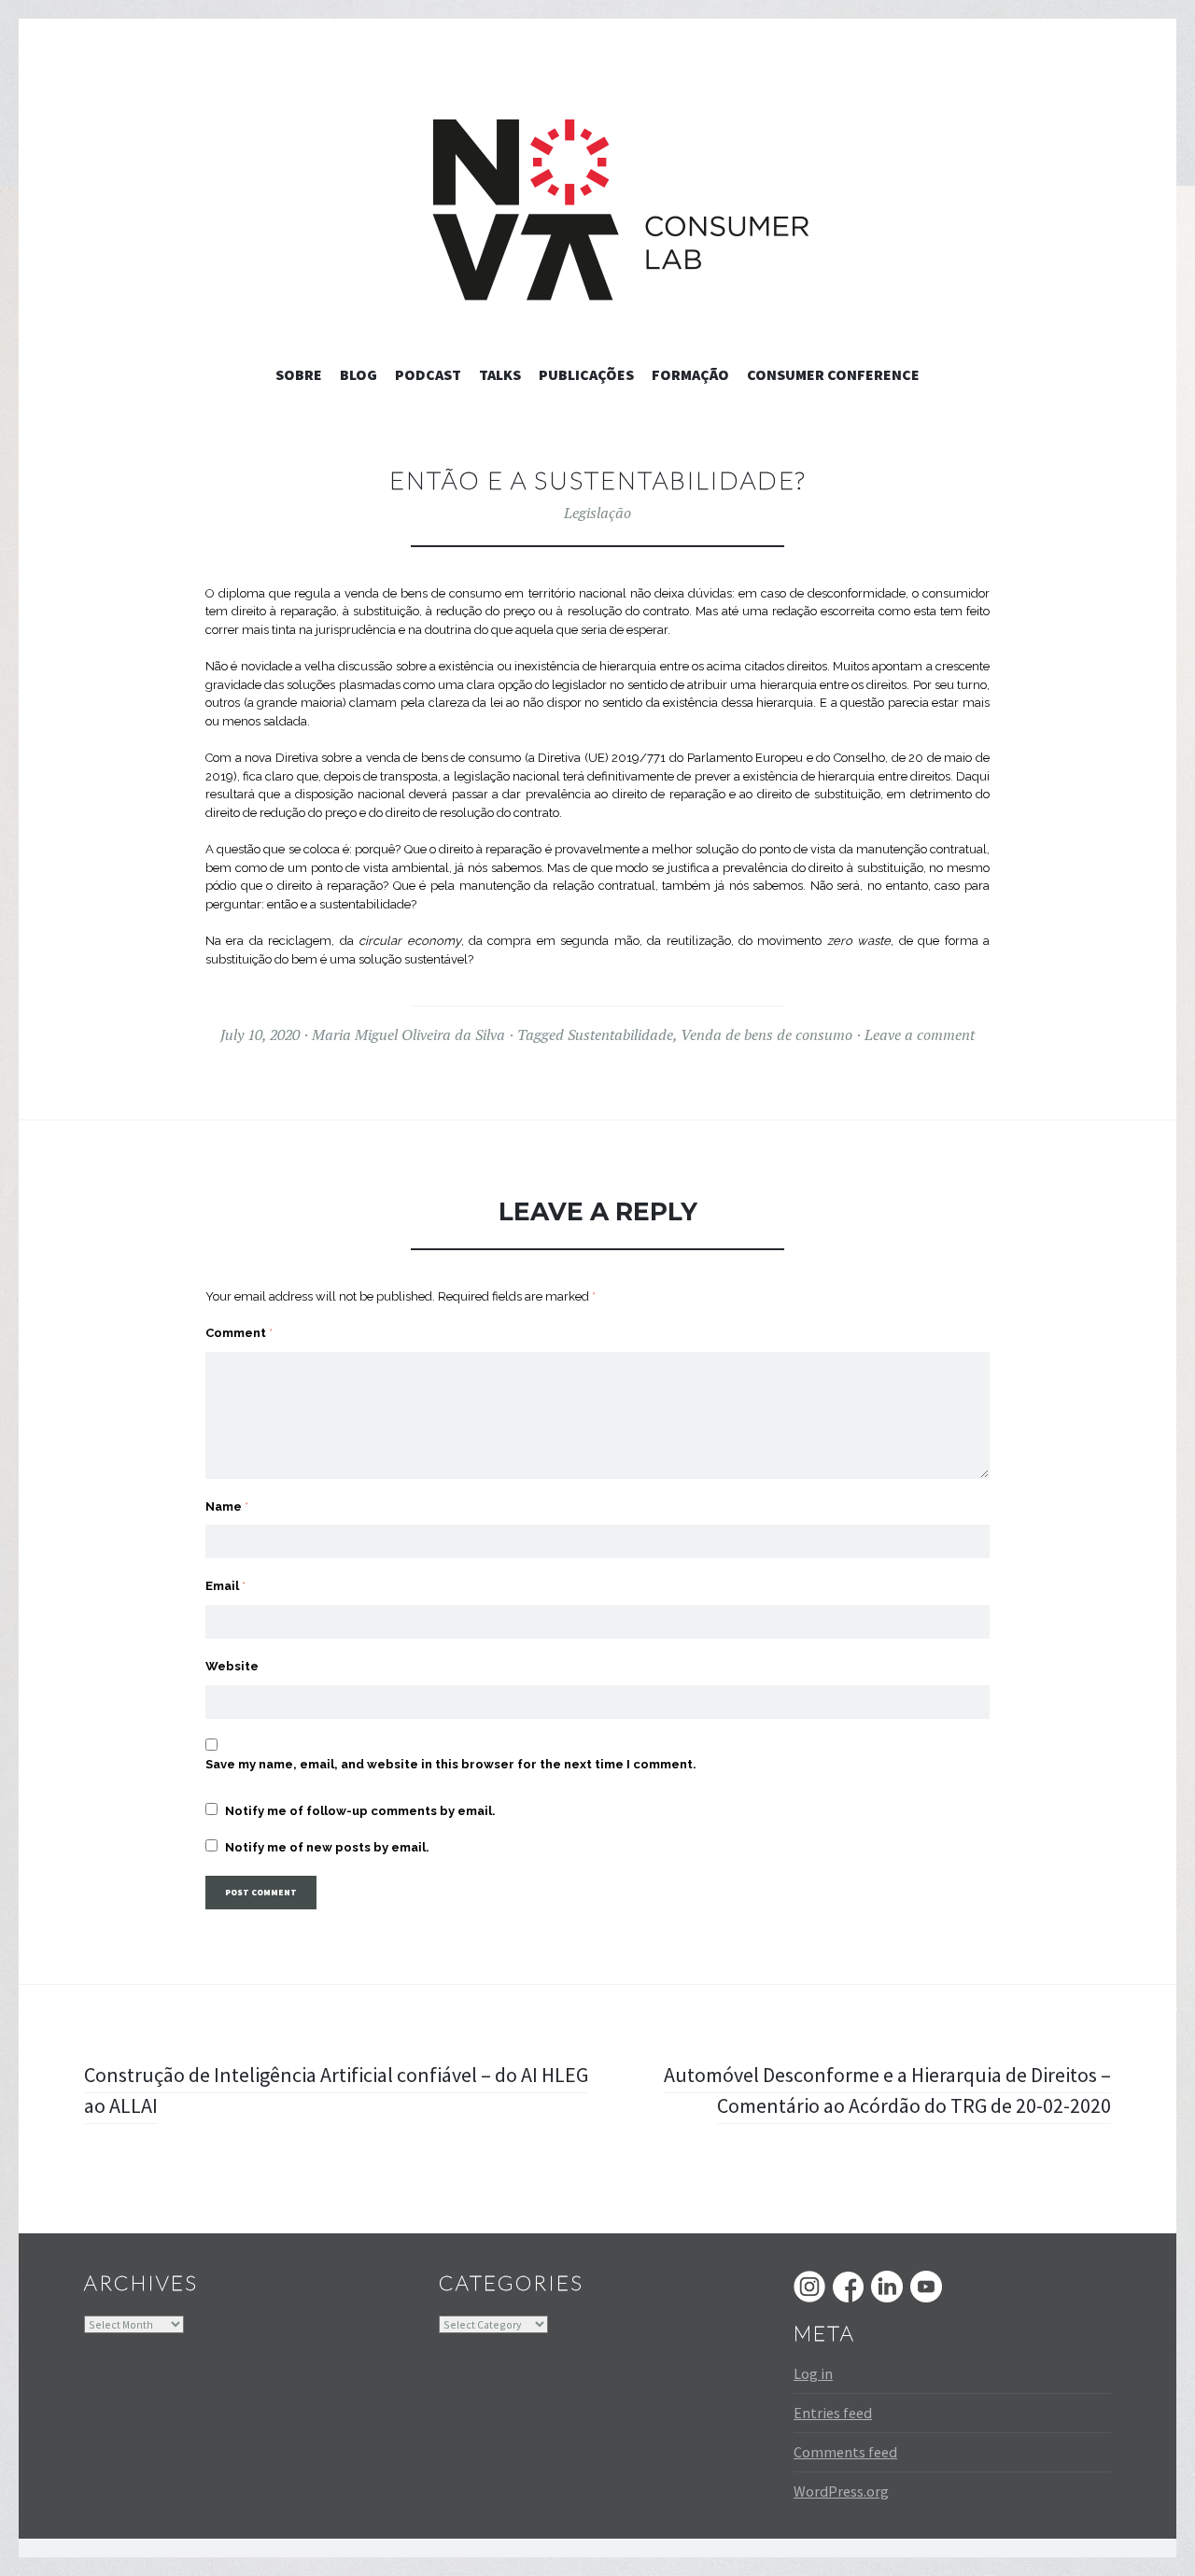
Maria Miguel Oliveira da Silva (408, 1035)
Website (232, 1666)
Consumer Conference (833, 374)
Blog (358, 374)
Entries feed (833, 2413)
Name (227, 1506)
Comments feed (845, 2452)
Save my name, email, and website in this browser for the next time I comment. (451, 1764)
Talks (500, 374)
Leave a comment (920, 1035)
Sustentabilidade (620, 1035)
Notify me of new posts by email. (327, 1847)
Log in (813, 2373)
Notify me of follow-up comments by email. (360, 1811)
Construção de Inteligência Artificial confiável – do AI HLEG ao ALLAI (336, 2090)
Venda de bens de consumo (766, 1035)
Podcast (428, 374)
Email (225, 1586)
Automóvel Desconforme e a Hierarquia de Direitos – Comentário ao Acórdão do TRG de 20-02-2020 (887, 2090)
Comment (239, 1333)
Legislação (597, 513)
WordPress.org (841, 2491)
